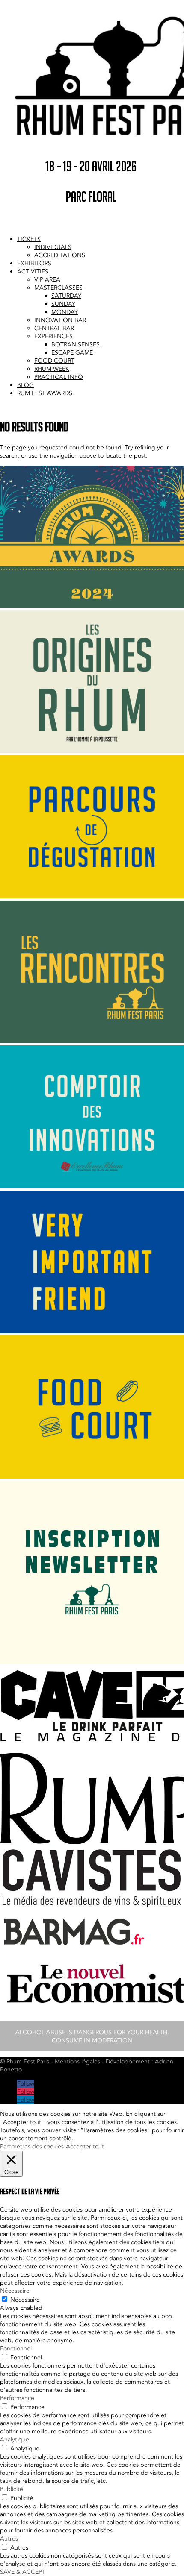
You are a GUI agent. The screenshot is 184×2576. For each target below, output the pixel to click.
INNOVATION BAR (60, 320)
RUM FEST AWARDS (45, 393)
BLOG (25, 385)
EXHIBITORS (34, 263)
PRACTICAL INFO (59, 377)
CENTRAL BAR (54, 328)
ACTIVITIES (33, 271)
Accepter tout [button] (85, 2146)
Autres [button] (9, 2539)
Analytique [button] (15, 2440)
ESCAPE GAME (72, 353)
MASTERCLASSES (58, 288)
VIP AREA (47, 280)
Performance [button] (17, 2398)
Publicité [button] (12, 2489)
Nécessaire (25, 2300)
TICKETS (29, 239)
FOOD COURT (54, 361)
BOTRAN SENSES (76, 345)
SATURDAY (66, 296)
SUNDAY (63, 304)
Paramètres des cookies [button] (32, 2146)
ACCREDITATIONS (60, 255)
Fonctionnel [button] (16, 2349)
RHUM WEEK (52, 369)
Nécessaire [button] (15, 2291)
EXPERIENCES (53, 336)
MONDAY (65, 312)
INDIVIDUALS (53, 247)
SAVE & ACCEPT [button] (23, 2572)
